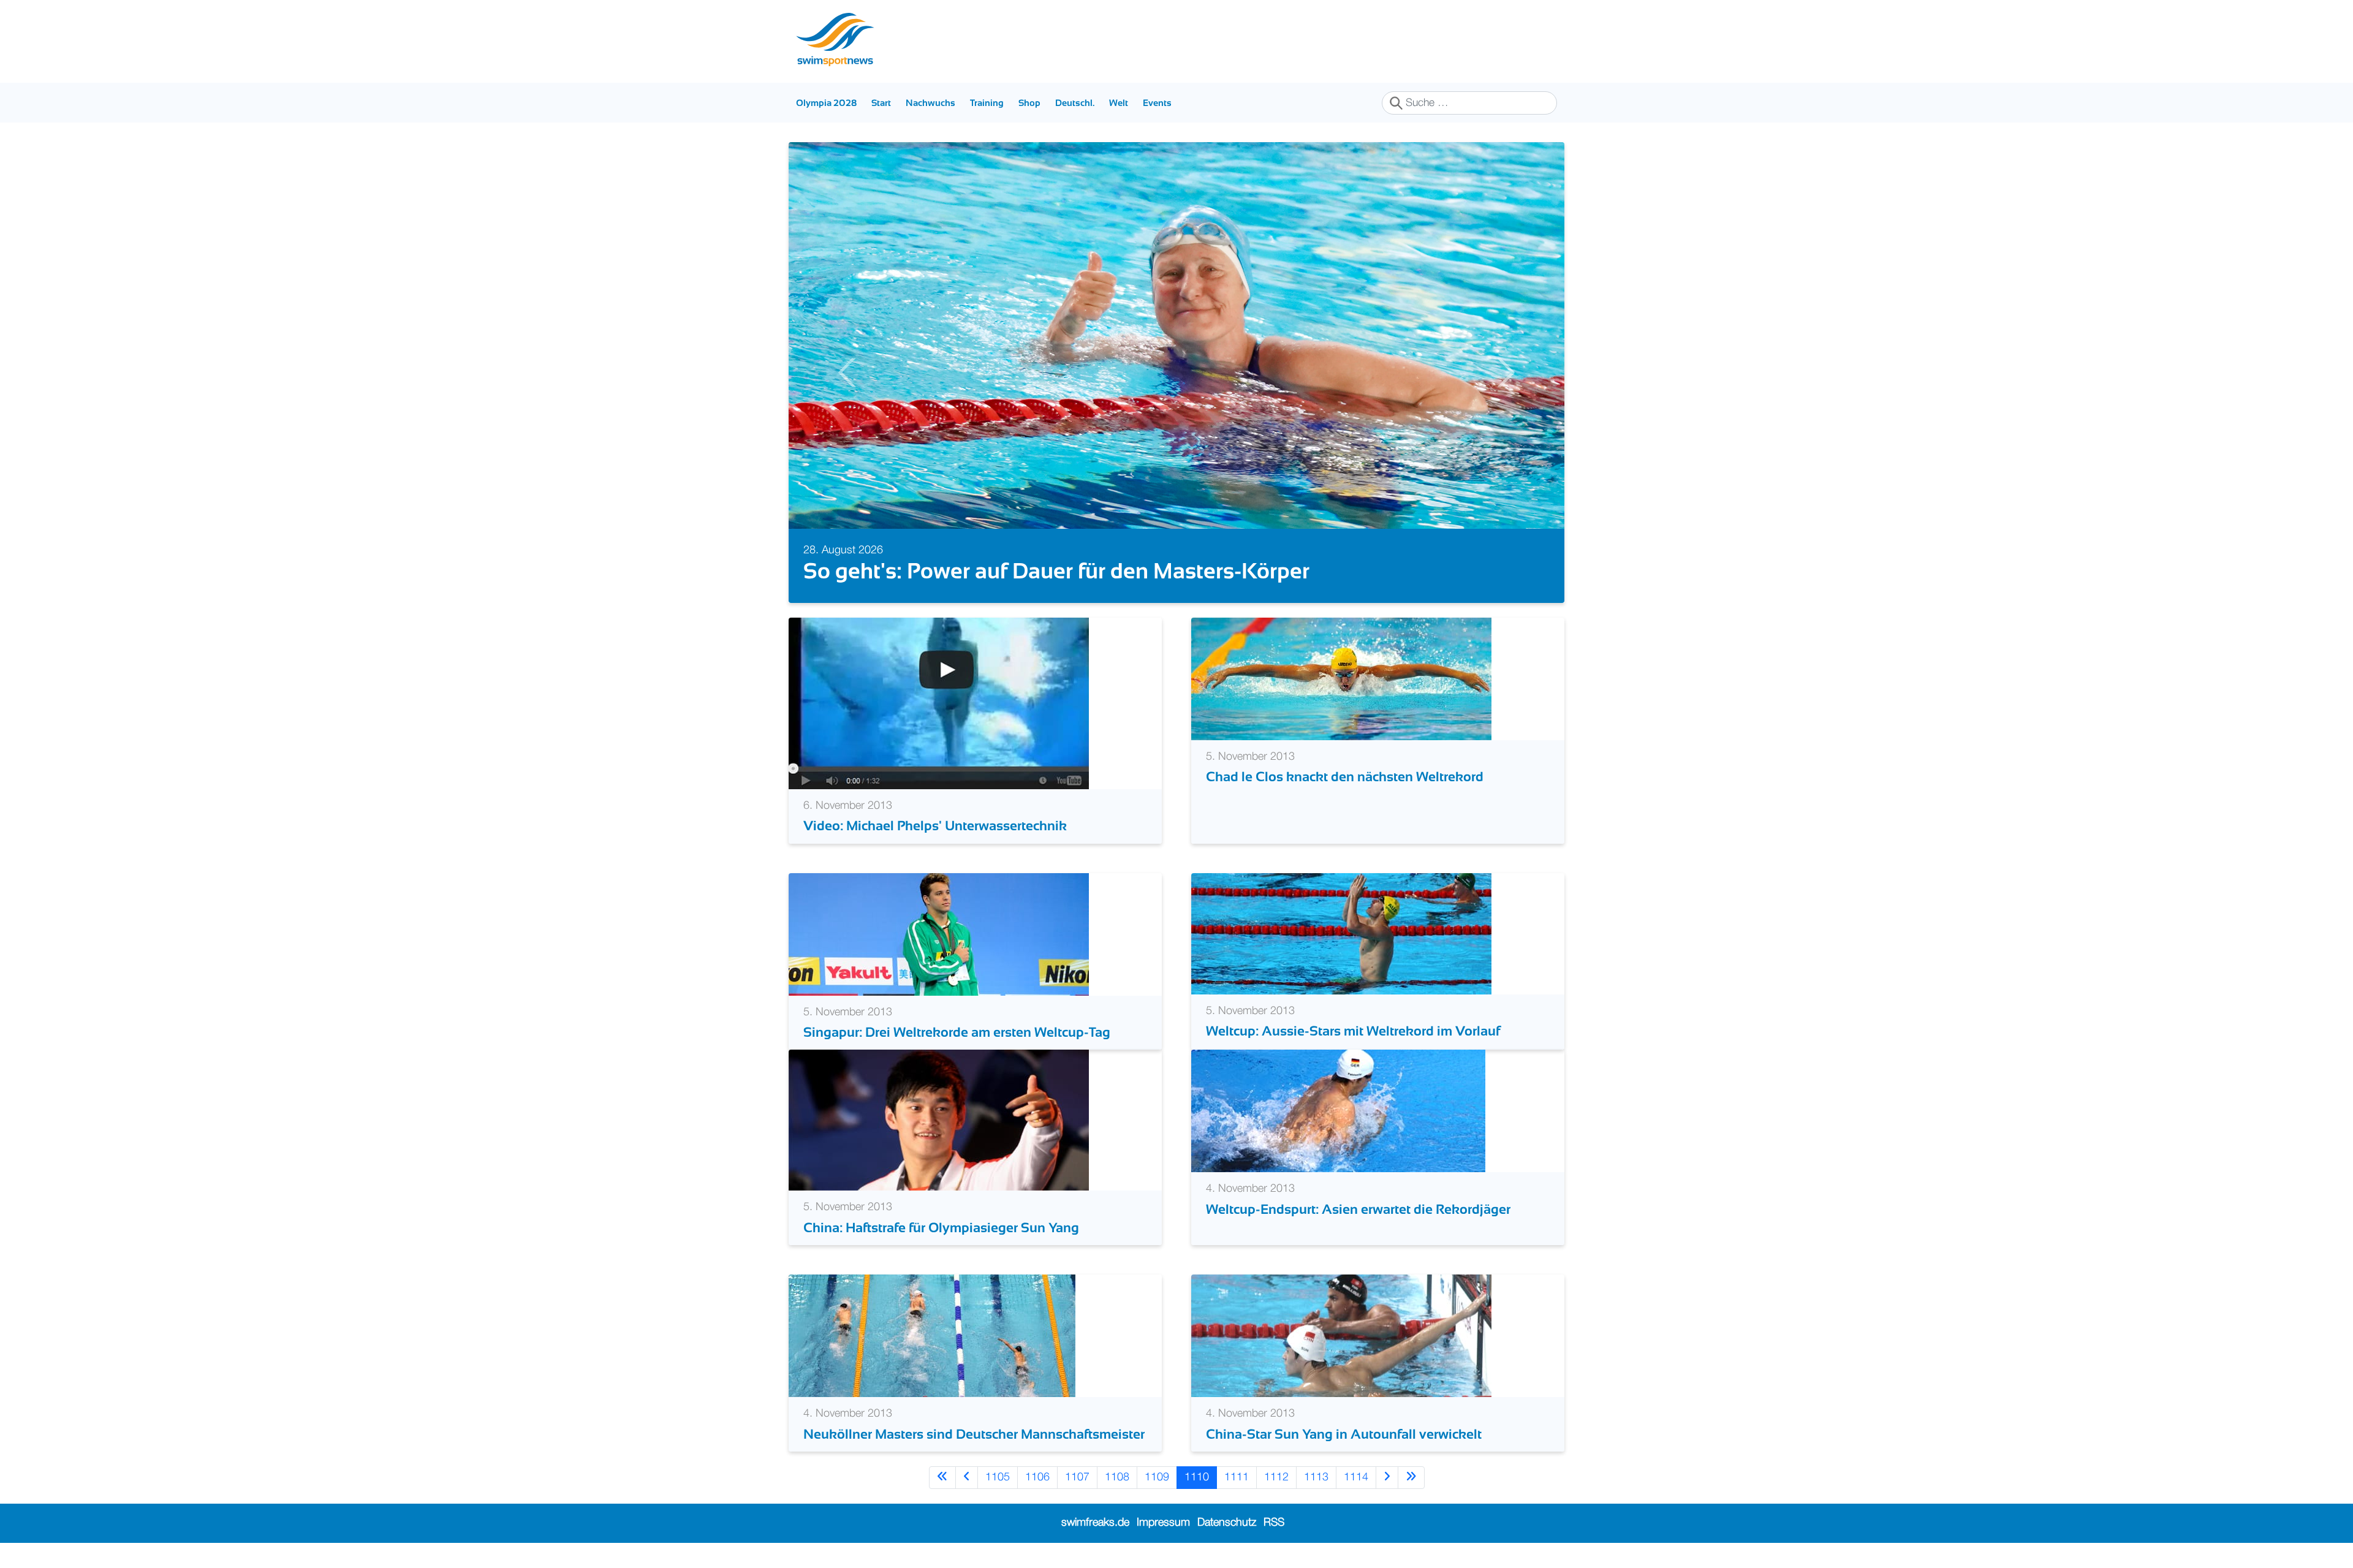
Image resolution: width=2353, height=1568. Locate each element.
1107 (1077, 1477)
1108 (1117, 1477)
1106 (1037, 1477)
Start (881, 103)
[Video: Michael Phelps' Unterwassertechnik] (939, 703)
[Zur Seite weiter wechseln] (1387, 1478)
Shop (1029, 103)
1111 (1237, 1477)
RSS (1274, 1523)
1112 (1276, 1477)
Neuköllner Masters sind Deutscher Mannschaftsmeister (974, 1434)
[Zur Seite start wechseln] (942, 1478)
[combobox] (1469, 103)
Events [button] (1157, 103)
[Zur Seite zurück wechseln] (967, 1478)
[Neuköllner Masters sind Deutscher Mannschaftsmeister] (932, 1336)
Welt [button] (1119, 103)
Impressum (1163, 1523)
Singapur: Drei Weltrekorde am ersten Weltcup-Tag (957, 1032)
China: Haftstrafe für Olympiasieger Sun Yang (941, 1228)
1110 (1197, 1477)
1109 (1157, 1477)
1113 (1316, 1477)
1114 (1356, 1477)
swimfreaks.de (1095, 1523)
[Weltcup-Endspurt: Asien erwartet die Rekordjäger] (1338, 1111)
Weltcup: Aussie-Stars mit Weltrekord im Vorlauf (1353, 1031)
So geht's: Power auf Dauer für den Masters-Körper (1056, 571)
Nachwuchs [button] (930, 103)
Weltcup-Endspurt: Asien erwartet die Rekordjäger (1358, 1209)
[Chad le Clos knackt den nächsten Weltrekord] (1341, 679)
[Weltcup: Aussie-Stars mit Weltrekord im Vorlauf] (1341, 933)
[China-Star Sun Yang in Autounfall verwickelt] (1341, 1336)
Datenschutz (1227, 1523)
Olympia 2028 (826, 103)
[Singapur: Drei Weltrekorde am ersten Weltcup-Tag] (939, 934)
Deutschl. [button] (1075, 103)
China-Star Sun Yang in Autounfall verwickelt (1344, 1434)
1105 (998, 1477)
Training (987, 103)
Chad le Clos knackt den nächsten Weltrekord (1345, 777)
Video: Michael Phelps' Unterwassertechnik (935, 826)
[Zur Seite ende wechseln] (1411, 1478)
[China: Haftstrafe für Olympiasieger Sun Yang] (939, 1120)
